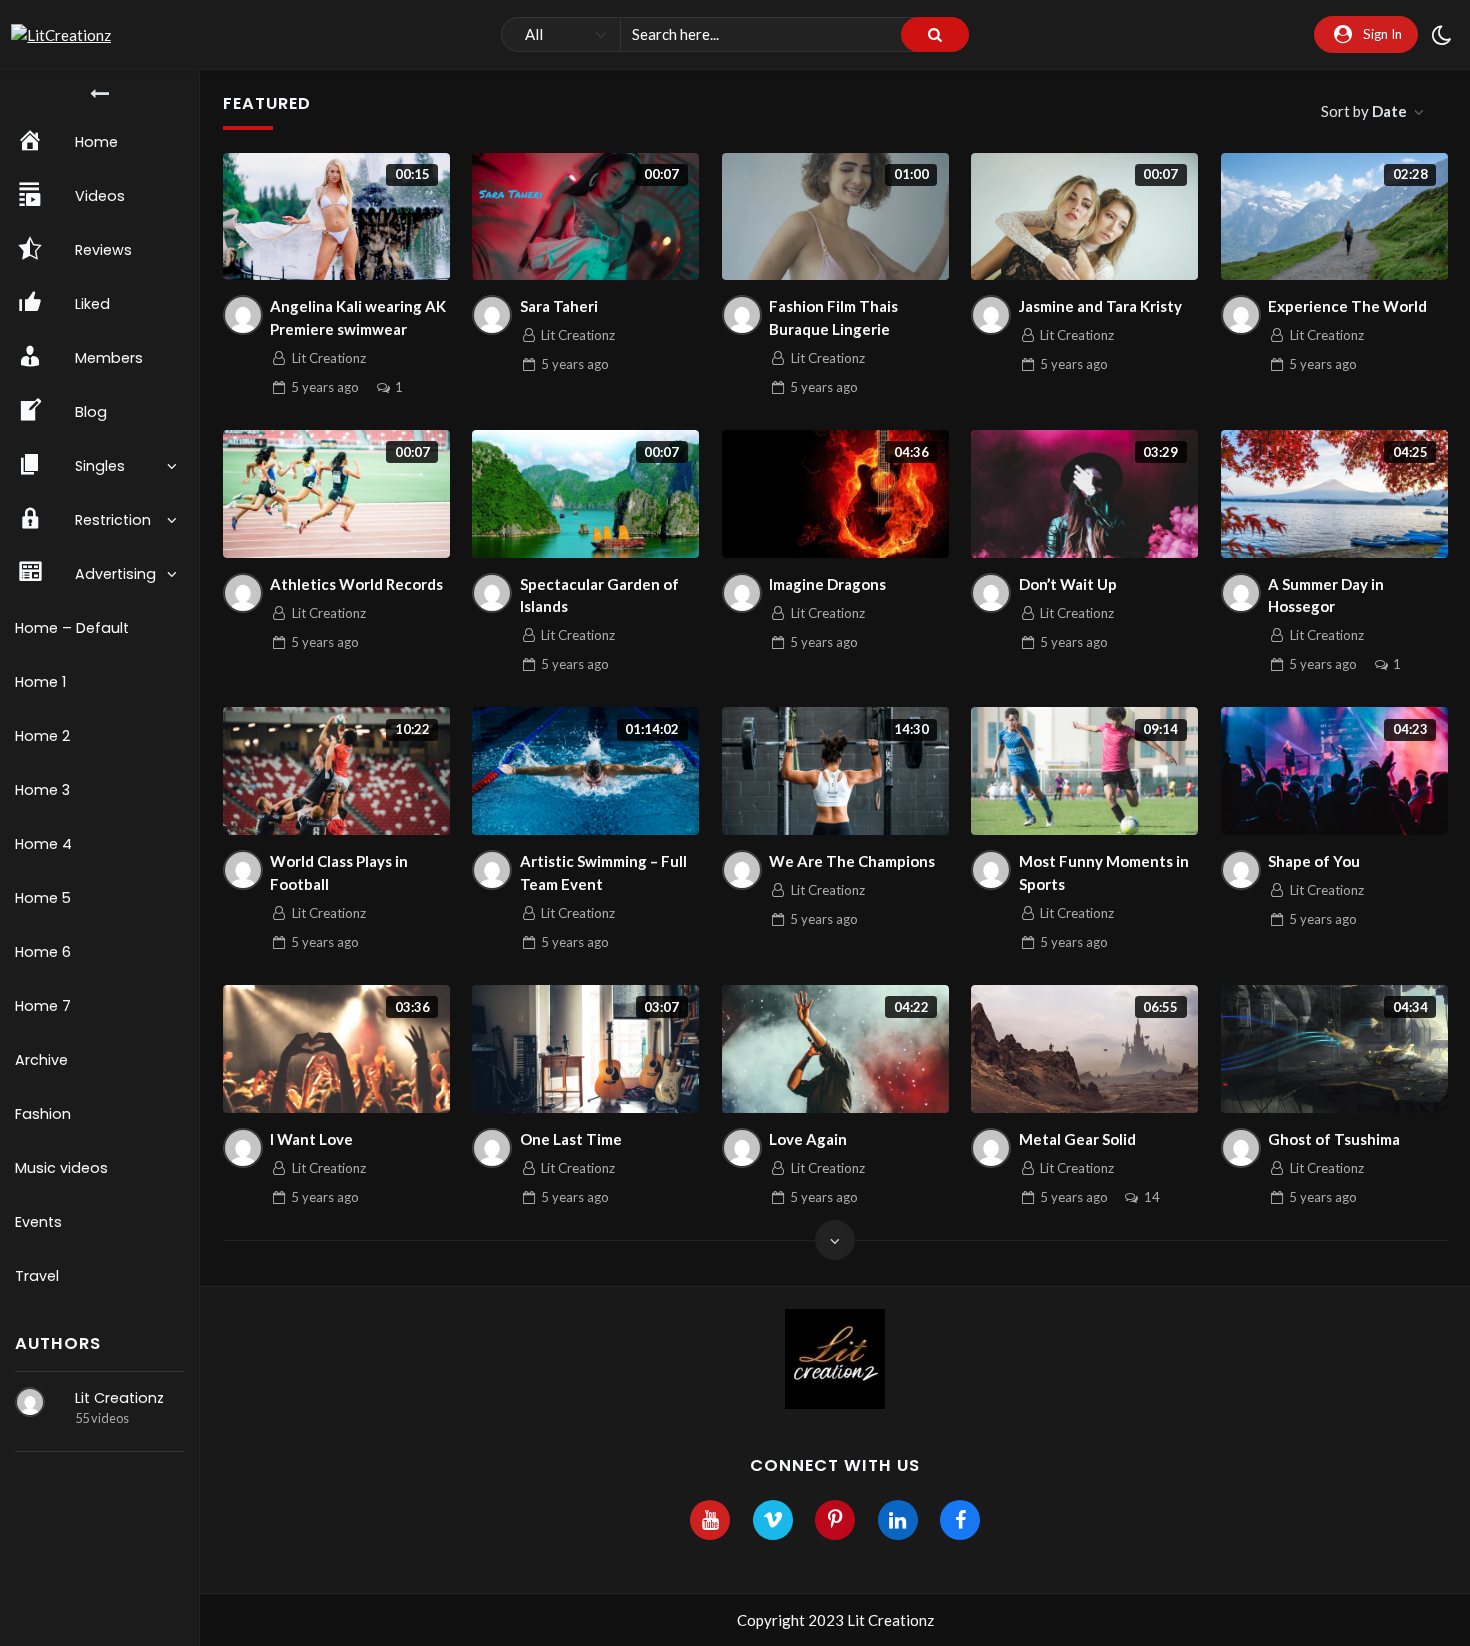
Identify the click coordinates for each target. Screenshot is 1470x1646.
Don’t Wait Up (1068, 584)
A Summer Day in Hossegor (1326, 595)
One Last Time (571, 1139)
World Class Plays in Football (339, 872)
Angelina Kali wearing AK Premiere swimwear (358, 317)
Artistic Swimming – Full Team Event (603, 872)
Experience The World (1347, 306)
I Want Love (311, 1139)
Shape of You (1314, 861)
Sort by (1364, 111)
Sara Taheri (559, 306)
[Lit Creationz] (30, 1402)
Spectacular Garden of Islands (599, 595)
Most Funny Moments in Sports (1104, 872)
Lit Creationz (119, 1398)
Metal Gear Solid (1077, 1139)
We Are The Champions (852, 861)
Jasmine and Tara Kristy (1100, 306)
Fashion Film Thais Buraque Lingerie (833, 317)
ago (325, 387)
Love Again (808, 1139)
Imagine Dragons (827, 584)
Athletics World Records (356, 584)
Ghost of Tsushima (1334, 1139)
